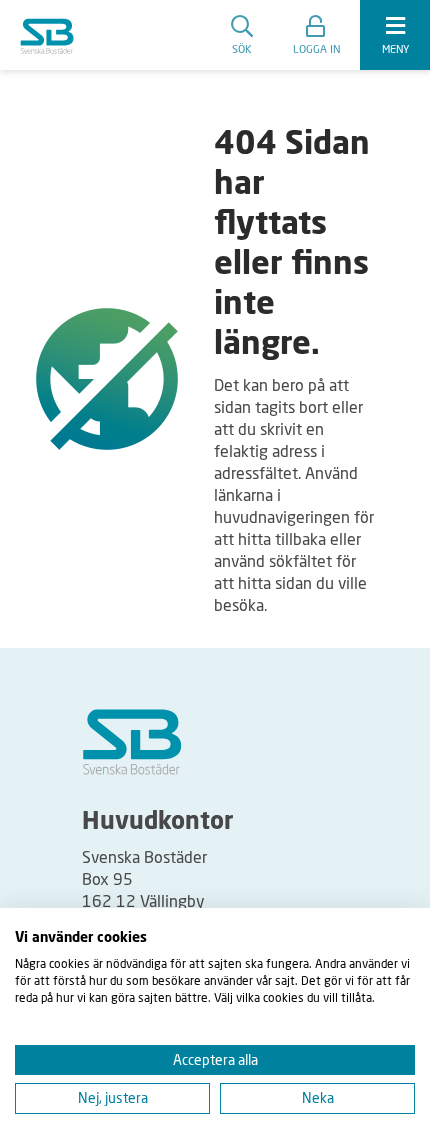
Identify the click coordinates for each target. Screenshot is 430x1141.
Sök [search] (242, 48)
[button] (316, 35)
